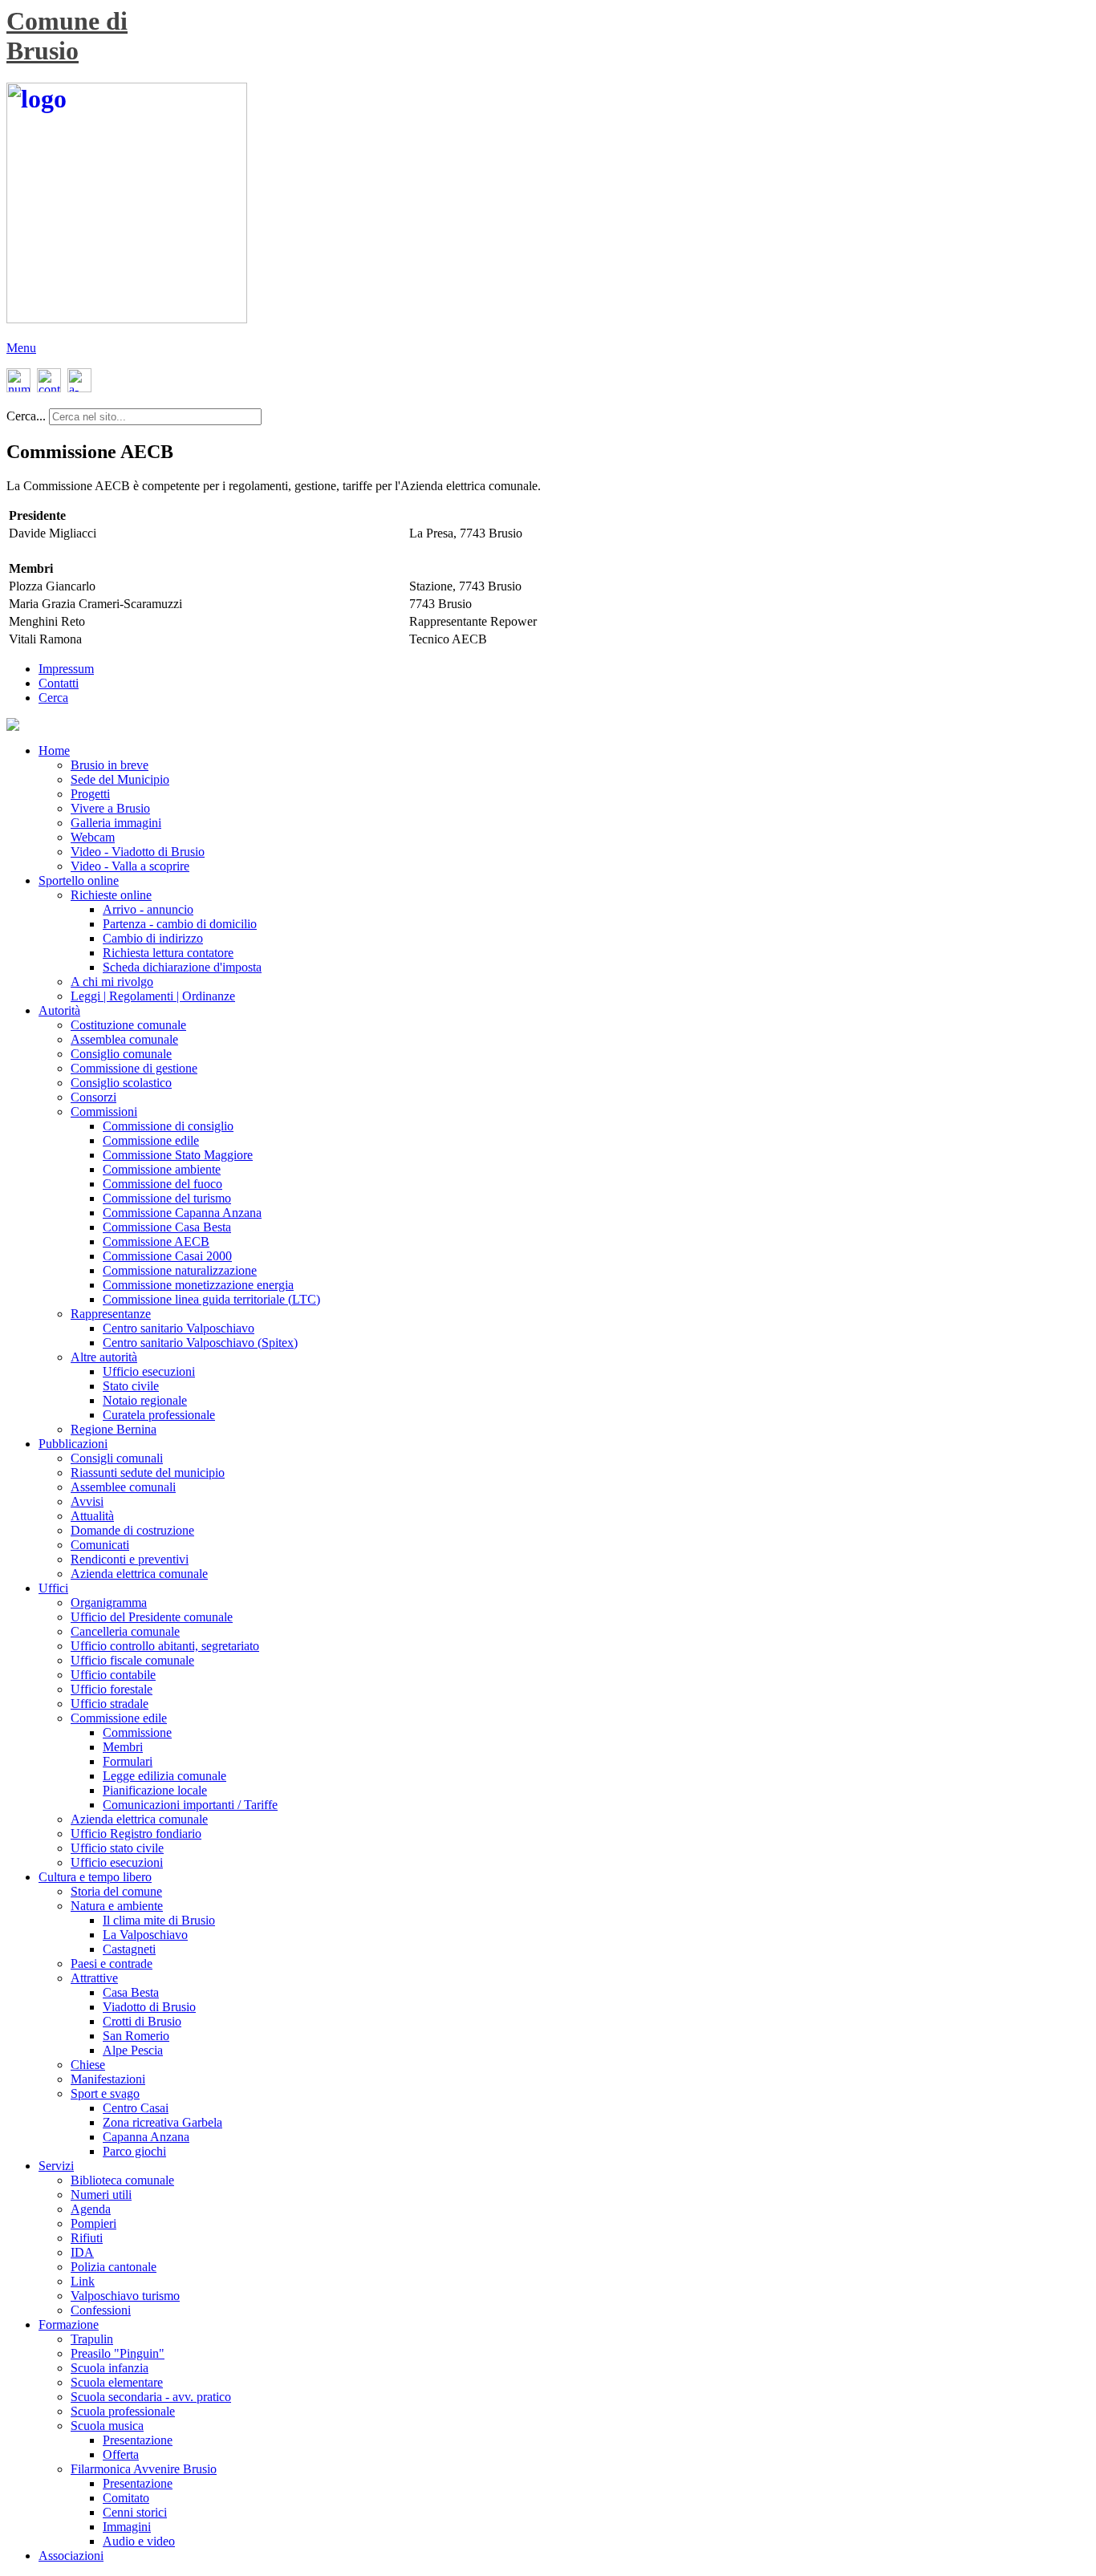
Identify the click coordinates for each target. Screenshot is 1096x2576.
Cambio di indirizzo (153, 938)
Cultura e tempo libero (95, 1877)
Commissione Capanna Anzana (182, 1213)
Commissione (137, 1732)
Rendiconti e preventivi (130, 1559)
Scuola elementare (117, 2382)
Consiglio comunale (121, 1054)
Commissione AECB (156, 1241)
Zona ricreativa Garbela (162, 2122)
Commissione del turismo (167, 1198)
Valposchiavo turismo (125, 2296)
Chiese (88, 2065)
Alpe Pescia (133, 2050)
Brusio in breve (110, 765)
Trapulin (92, 2339)
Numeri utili (101, 2195)
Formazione (69, 2324)
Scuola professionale (123, 2411)
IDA (82, 2252)
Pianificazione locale (155, 1790)
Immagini (127, 2527)
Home (54, 750)
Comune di (67, 21)
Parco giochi (134, 2151)
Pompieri (93, 2223)
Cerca (53, 698)
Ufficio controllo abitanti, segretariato (165, 1646)
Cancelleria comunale (125, 1631)
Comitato (126, 2498)
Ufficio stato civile (117, 1848)
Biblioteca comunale (122, 2180)
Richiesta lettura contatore (168, 953)
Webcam (93, 837)
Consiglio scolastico (121, 1083)
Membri (123, 1747)
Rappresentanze (111, 1314)
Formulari (128, 1761)
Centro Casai (136, 2108)
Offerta (121, 2454)
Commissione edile (151, 1140)
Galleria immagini (116, 823)
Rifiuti (87, 2238)
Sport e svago (105, 2093)
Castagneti (129, 1949)
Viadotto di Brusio (149, 2007)
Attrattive (94, 1978)
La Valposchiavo (145, 1935)
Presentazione (138, 2440)
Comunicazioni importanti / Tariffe (190, 1805)
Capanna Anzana (146, 2137)
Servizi (56, 2166)
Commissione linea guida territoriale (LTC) (211, 1299)
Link (83, 2281)
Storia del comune (116, 1891)
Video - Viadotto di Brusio (138, 852)
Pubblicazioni (73, 1444)
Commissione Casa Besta (167, 1227)
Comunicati (100, 1545)
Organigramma (109, 1602)
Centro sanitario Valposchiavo (179, 1328)
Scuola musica (107, 2426)
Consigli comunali (117, 1458)
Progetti (90, 794)
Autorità (59, 1010)
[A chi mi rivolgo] (79, 388)
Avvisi (87, 1501)
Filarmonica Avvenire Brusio (144, 2469)
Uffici (53, 1588)
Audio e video (139, 2541)
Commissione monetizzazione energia (198, 1285)
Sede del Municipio (120, 779)
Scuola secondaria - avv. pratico (151, 2397)
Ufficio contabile (113, 1675)
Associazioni (71, 2556)
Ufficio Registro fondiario (136, 1834)
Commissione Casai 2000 (167, 1256)
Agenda (91, 2209)
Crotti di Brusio (142, 2021)
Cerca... (26, 416)
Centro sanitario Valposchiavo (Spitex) (200, 1343)
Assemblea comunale (124, 1039)
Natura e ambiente (117, 1906)
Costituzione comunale (128, 1025)
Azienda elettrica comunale (139, 1574)
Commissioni (104, 1112)
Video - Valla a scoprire (130, 866)
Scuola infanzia (110, 2368)
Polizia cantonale (114, 2267)
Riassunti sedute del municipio (148, 1473)
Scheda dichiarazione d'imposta (182, 967)
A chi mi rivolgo (112, 982)
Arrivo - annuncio (148, 909)
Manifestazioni (108, 2079)
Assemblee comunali (123, 1487)
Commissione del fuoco (162, 1184)
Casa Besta (131, 1992)
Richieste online (111, 895)
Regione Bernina (114, 1429)
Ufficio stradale (110, 1704)
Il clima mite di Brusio (159, 1920)
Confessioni (101, 2310)
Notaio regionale (145, 1400)
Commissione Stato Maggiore (178, 1155)
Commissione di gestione (134, 1068)
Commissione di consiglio (168, 1126)
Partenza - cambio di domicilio (180, 924)
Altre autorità (104, 1357)
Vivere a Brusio (110, 808)
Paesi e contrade (112, 1963)
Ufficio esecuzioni (149, 1371)
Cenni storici (135, 2512)
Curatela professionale (159, 1415)
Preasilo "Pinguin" (118, 2353)
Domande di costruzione (132, 1530)
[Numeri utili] (19, 388)
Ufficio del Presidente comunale (152, 1617)
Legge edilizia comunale (164, 1776)
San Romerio (136, 2036)
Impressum (66, 669)
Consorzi (93, 1097)
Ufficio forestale (112, 1689)
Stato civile (131, 1386)
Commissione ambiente (162, 1169)
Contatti (59, 683)
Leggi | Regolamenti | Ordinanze (153, 996)
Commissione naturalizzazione (180, 1270)
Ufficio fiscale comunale (132, 1660)
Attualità (92, 1516)
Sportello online (79, 880)
